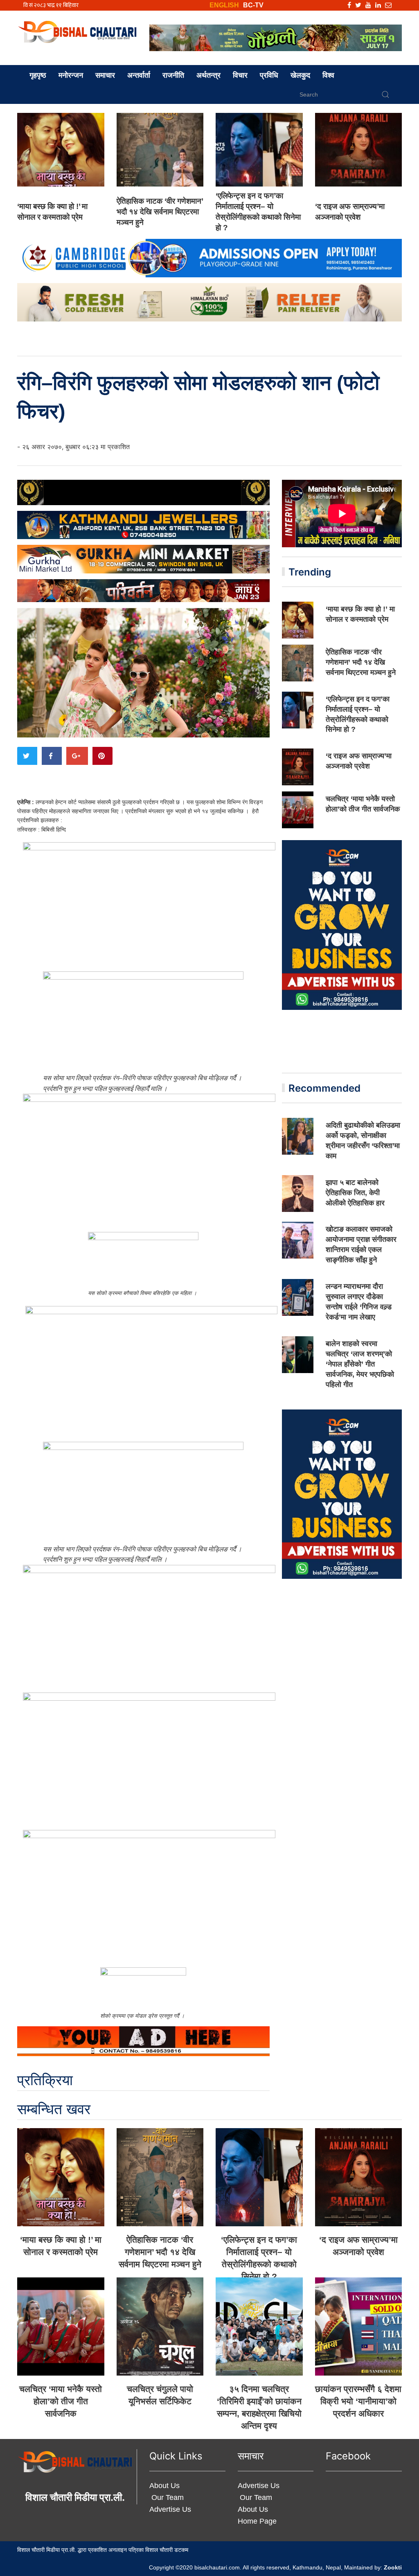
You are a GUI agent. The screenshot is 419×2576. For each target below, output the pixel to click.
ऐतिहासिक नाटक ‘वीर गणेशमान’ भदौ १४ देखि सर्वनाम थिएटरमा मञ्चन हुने (160, 212)
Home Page (257, 2521)
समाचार (105, 75)
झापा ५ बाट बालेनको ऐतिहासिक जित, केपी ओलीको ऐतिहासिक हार (355, 1193)
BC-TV (253, 5)
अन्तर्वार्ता (139, 75)
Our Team (167, 2497)
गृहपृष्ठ (38, 75)
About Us (164, 2486)
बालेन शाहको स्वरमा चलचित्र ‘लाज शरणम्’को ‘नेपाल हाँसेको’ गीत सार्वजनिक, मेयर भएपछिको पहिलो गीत (360, 1364)
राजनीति (173, 75)
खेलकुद (300, 75)
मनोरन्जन (71, 75)
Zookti (393, 2567)
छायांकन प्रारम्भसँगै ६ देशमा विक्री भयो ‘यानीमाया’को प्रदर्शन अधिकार (358, 2401)
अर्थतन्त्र (208, 75)
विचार (240, 75)
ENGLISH (224, 5)
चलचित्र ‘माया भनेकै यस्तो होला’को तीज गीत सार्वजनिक (61, 2401)
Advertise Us (170, 2509)
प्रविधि (269, 75)
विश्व (328, 75)
